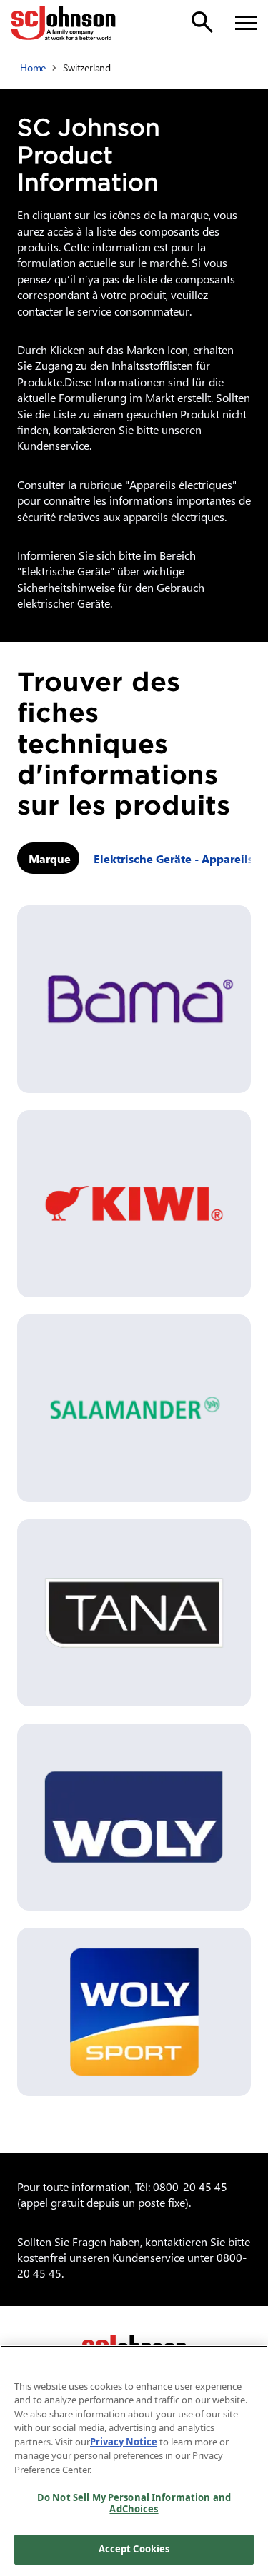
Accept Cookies (134, 2549)
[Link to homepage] (64, 23)
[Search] (202, 22)
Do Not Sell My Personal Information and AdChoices (134, 2503)
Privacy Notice (124, 2442)
